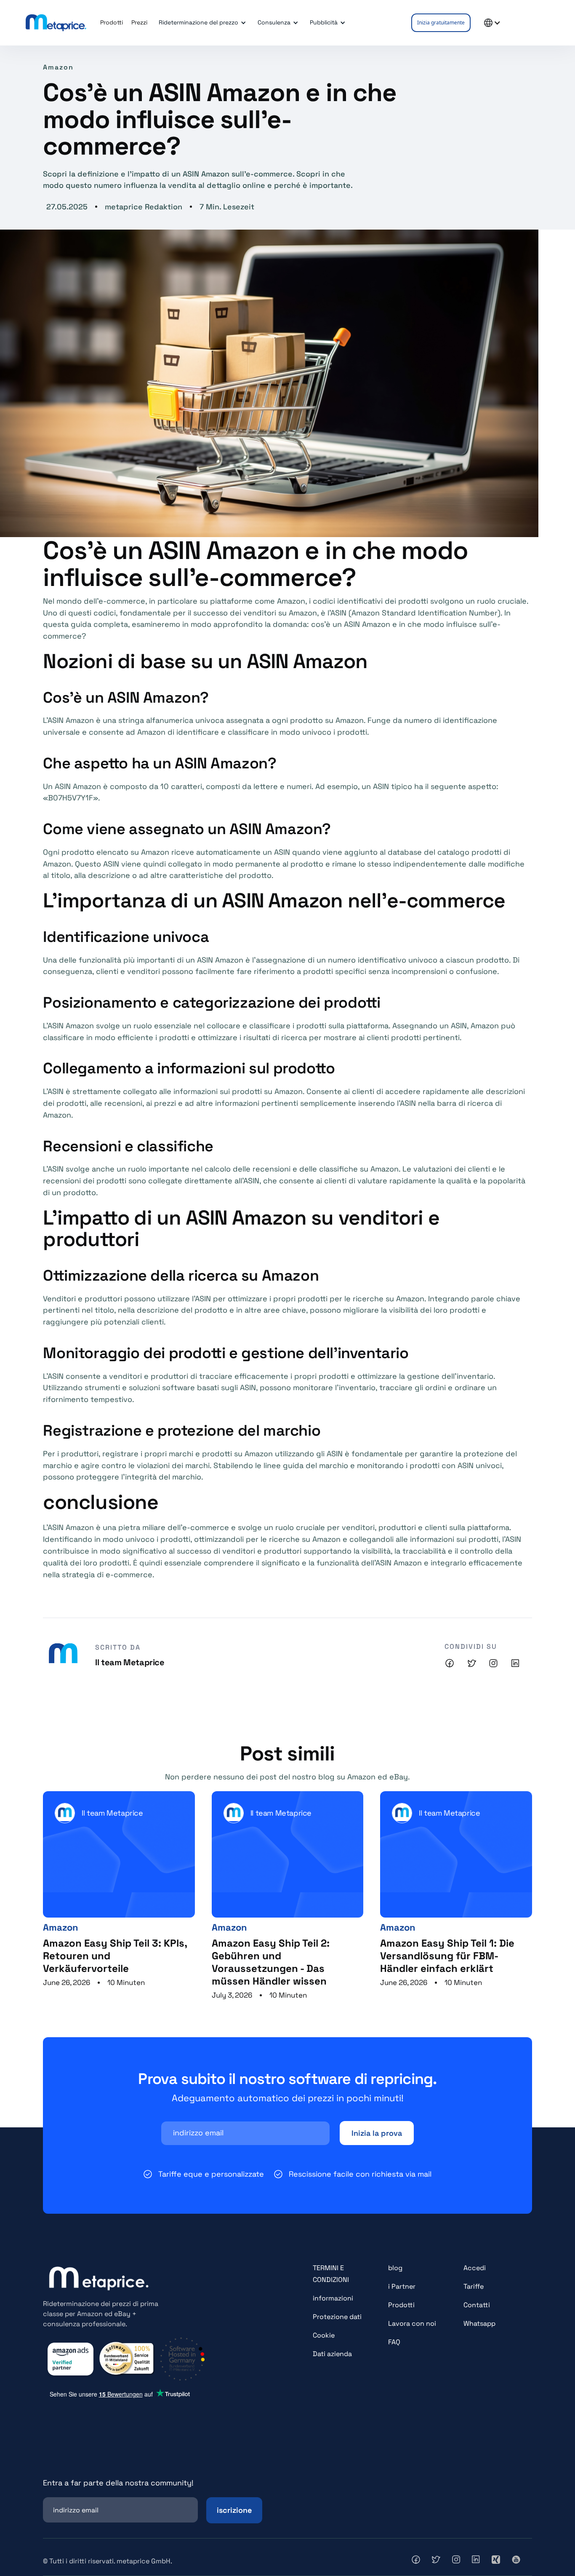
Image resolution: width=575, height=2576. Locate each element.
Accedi (475, 2268)
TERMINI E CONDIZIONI (331, 2274)
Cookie (324, 2335)
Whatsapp (479, 2323)
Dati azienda (332, 2354)
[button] (201, 23)
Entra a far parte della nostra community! (118, 2483)
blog (395, 2268)
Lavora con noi (412, 2323)
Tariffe (474, 2286)
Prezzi (139, 22)
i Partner (402, 2286)
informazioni (333, 2298)
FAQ (394, 2342)
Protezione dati (337, 2317)
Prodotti (401, 2305)
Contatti (477, 2305)
